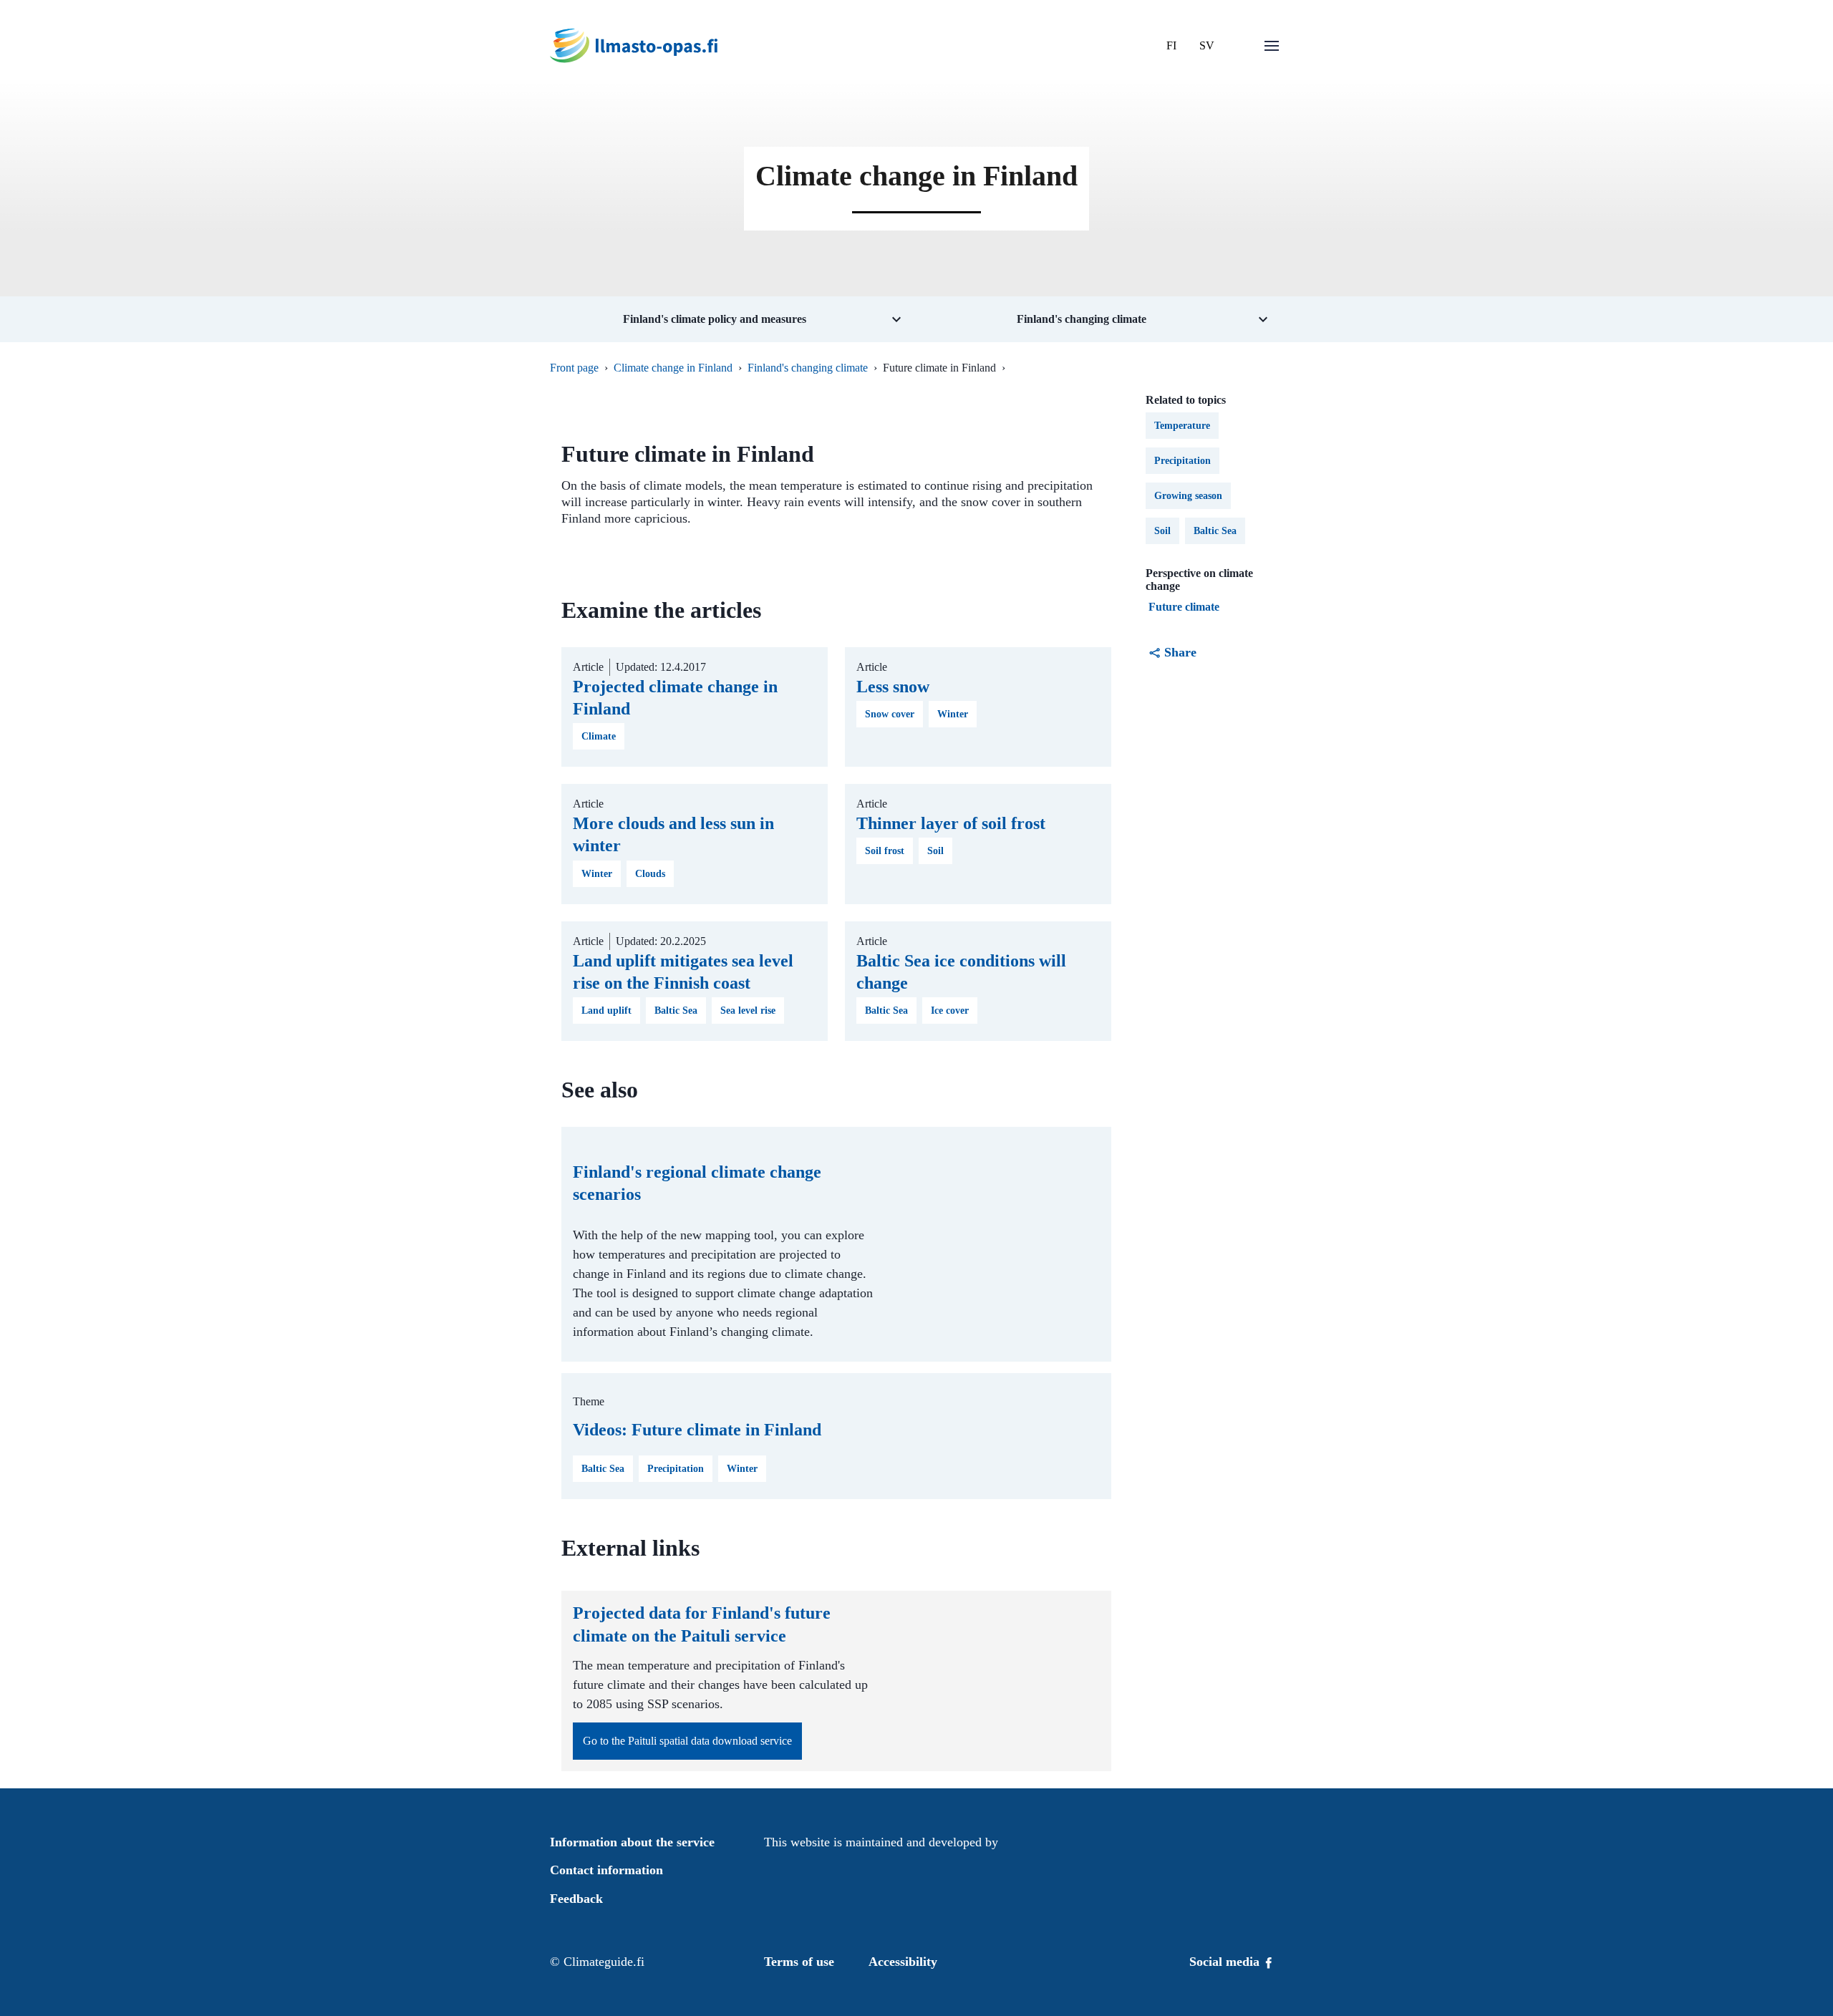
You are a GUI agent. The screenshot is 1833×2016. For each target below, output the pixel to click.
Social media (1226, 1962)
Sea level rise (748, 1011)
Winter (953, 714)
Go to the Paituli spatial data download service (687, 1741)
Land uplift (606, 1011)
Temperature (1182, 426)
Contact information (606, 1870)
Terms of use (799, 1962)
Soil (935, 851)
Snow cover (890, 714)
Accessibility (903, 1962)
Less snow (893, 687)
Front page (574, 368)
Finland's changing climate (808, 368)
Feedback (576, 1899)
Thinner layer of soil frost (951, 823)
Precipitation (676, 1469)
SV (1207, 45)
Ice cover (950, 1011)
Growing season (1188, 496)
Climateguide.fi (604, 1962)
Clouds (650, 874)
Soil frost (885, 851)
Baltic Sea (676, 1011)
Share (1180, 652)
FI (1171, 45)
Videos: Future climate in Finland (697, 1430)
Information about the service (632, 1842)
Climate (599, 736)
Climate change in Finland (673, 368)
